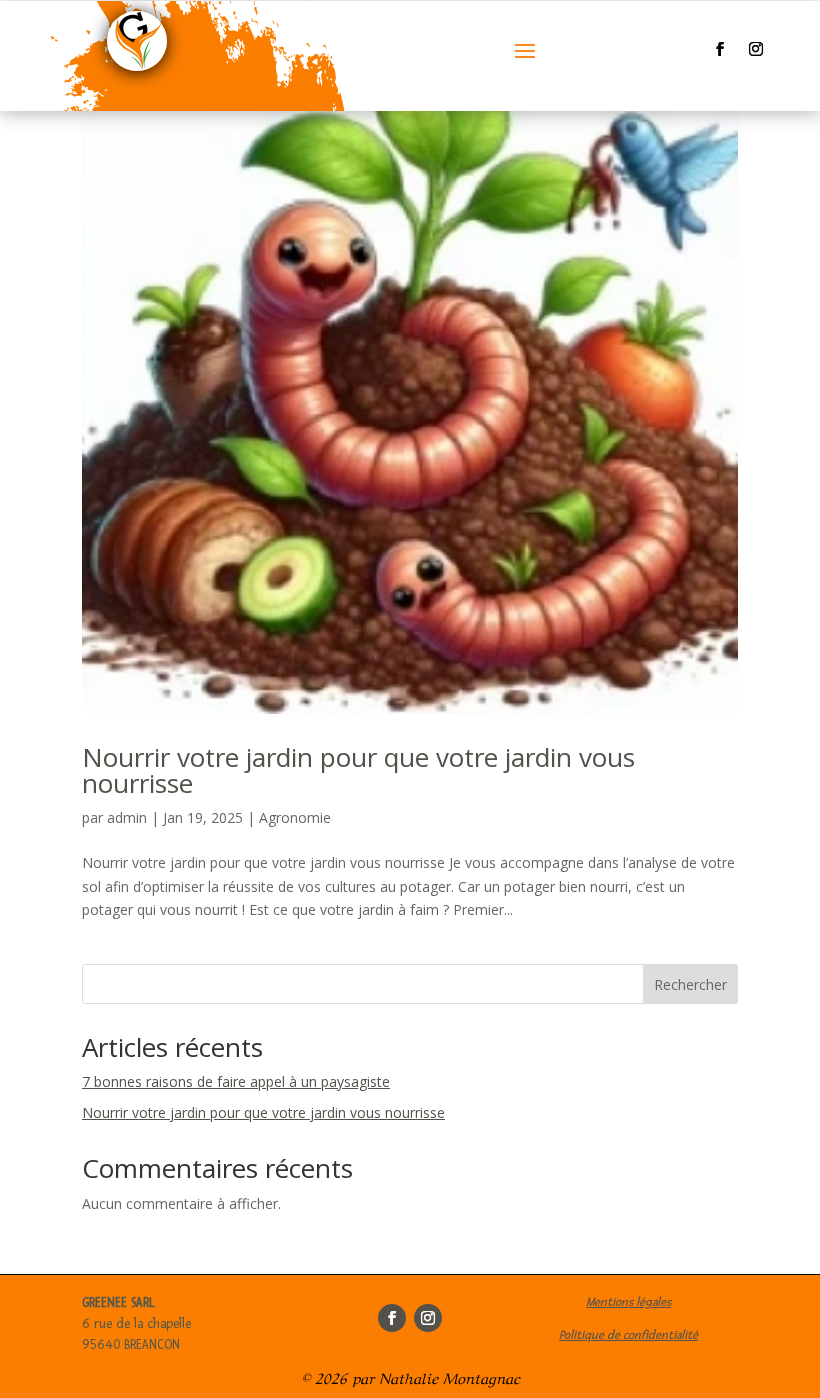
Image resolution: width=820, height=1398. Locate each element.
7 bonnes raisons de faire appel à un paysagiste (236, 1081)
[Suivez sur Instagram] (756, 49)
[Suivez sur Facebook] (720, 49)
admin (127, 817)
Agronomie (295, 817)
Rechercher (690, 984)
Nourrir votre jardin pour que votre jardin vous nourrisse (358, 770)
